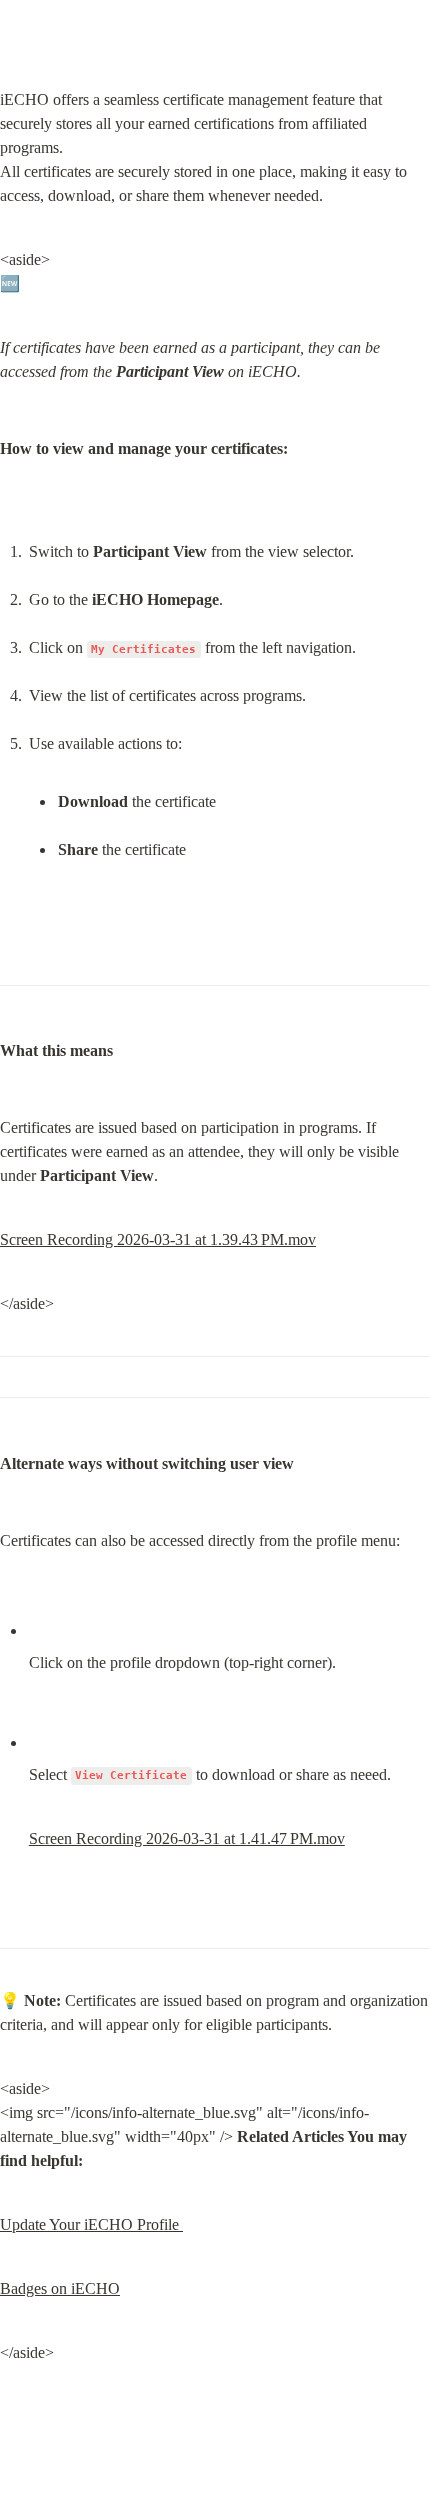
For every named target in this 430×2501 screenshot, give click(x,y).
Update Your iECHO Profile (91, 2224)
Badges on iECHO (60, 2288)
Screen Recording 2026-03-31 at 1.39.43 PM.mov (158, 1239)
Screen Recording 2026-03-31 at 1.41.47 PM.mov (187, 1838)
